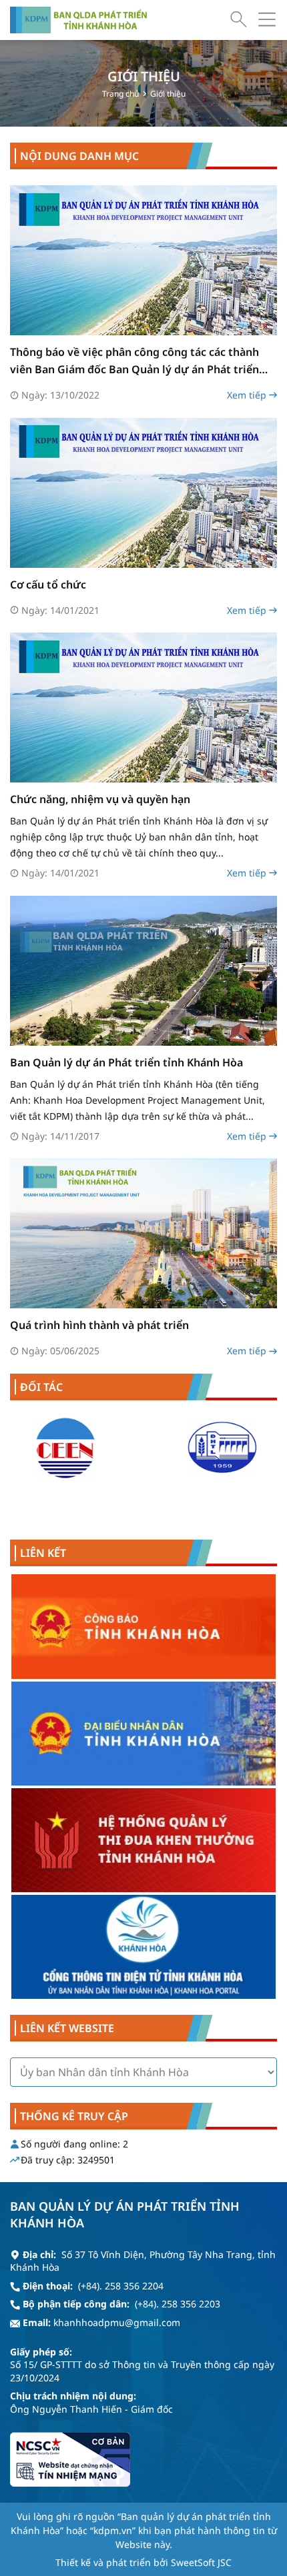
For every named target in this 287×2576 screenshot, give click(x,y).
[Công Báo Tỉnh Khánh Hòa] (143, 1627)
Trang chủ (120, 94)
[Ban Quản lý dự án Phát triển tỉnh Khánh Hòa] (79, 20)
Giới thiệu (168, 94)
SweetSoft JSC (201, 2562)
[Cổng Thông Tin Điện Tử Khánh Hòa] (143, 1947)
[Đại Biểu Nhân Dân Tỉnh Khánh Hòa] (143, 1734)
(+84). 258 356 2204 (121, 2286)
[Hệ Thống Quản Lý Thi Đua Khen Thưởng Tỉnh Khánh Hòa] (143, 1840)
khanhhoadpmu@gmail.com (117, 2322)
